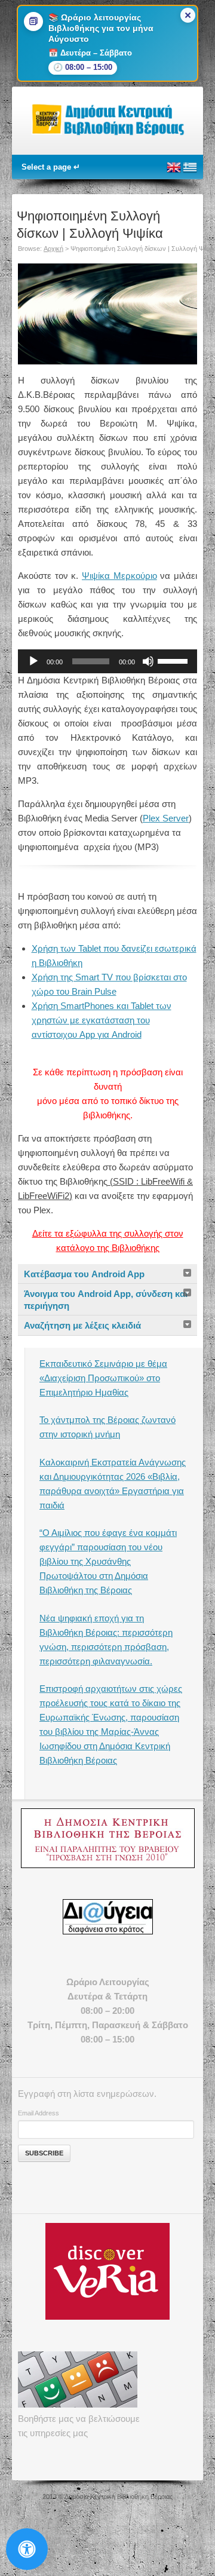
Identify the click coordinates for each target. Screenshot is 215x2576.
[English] (174, 172)
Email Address (39, 2113)
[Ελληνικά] (190, 172)
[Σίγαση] (148, 661)
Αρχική (53, 249)
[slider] (174, 660)
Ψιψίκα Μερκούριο (119, 576)
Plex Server (166, 818)
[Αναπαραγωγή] (33, 661)
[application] (107, 661)
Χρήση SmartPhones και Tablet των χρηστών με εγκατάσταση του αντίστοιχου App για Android (102, 1020)
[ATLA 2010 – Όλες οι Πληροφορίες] (107, 1838)
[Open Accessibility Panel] (27, 2549)
